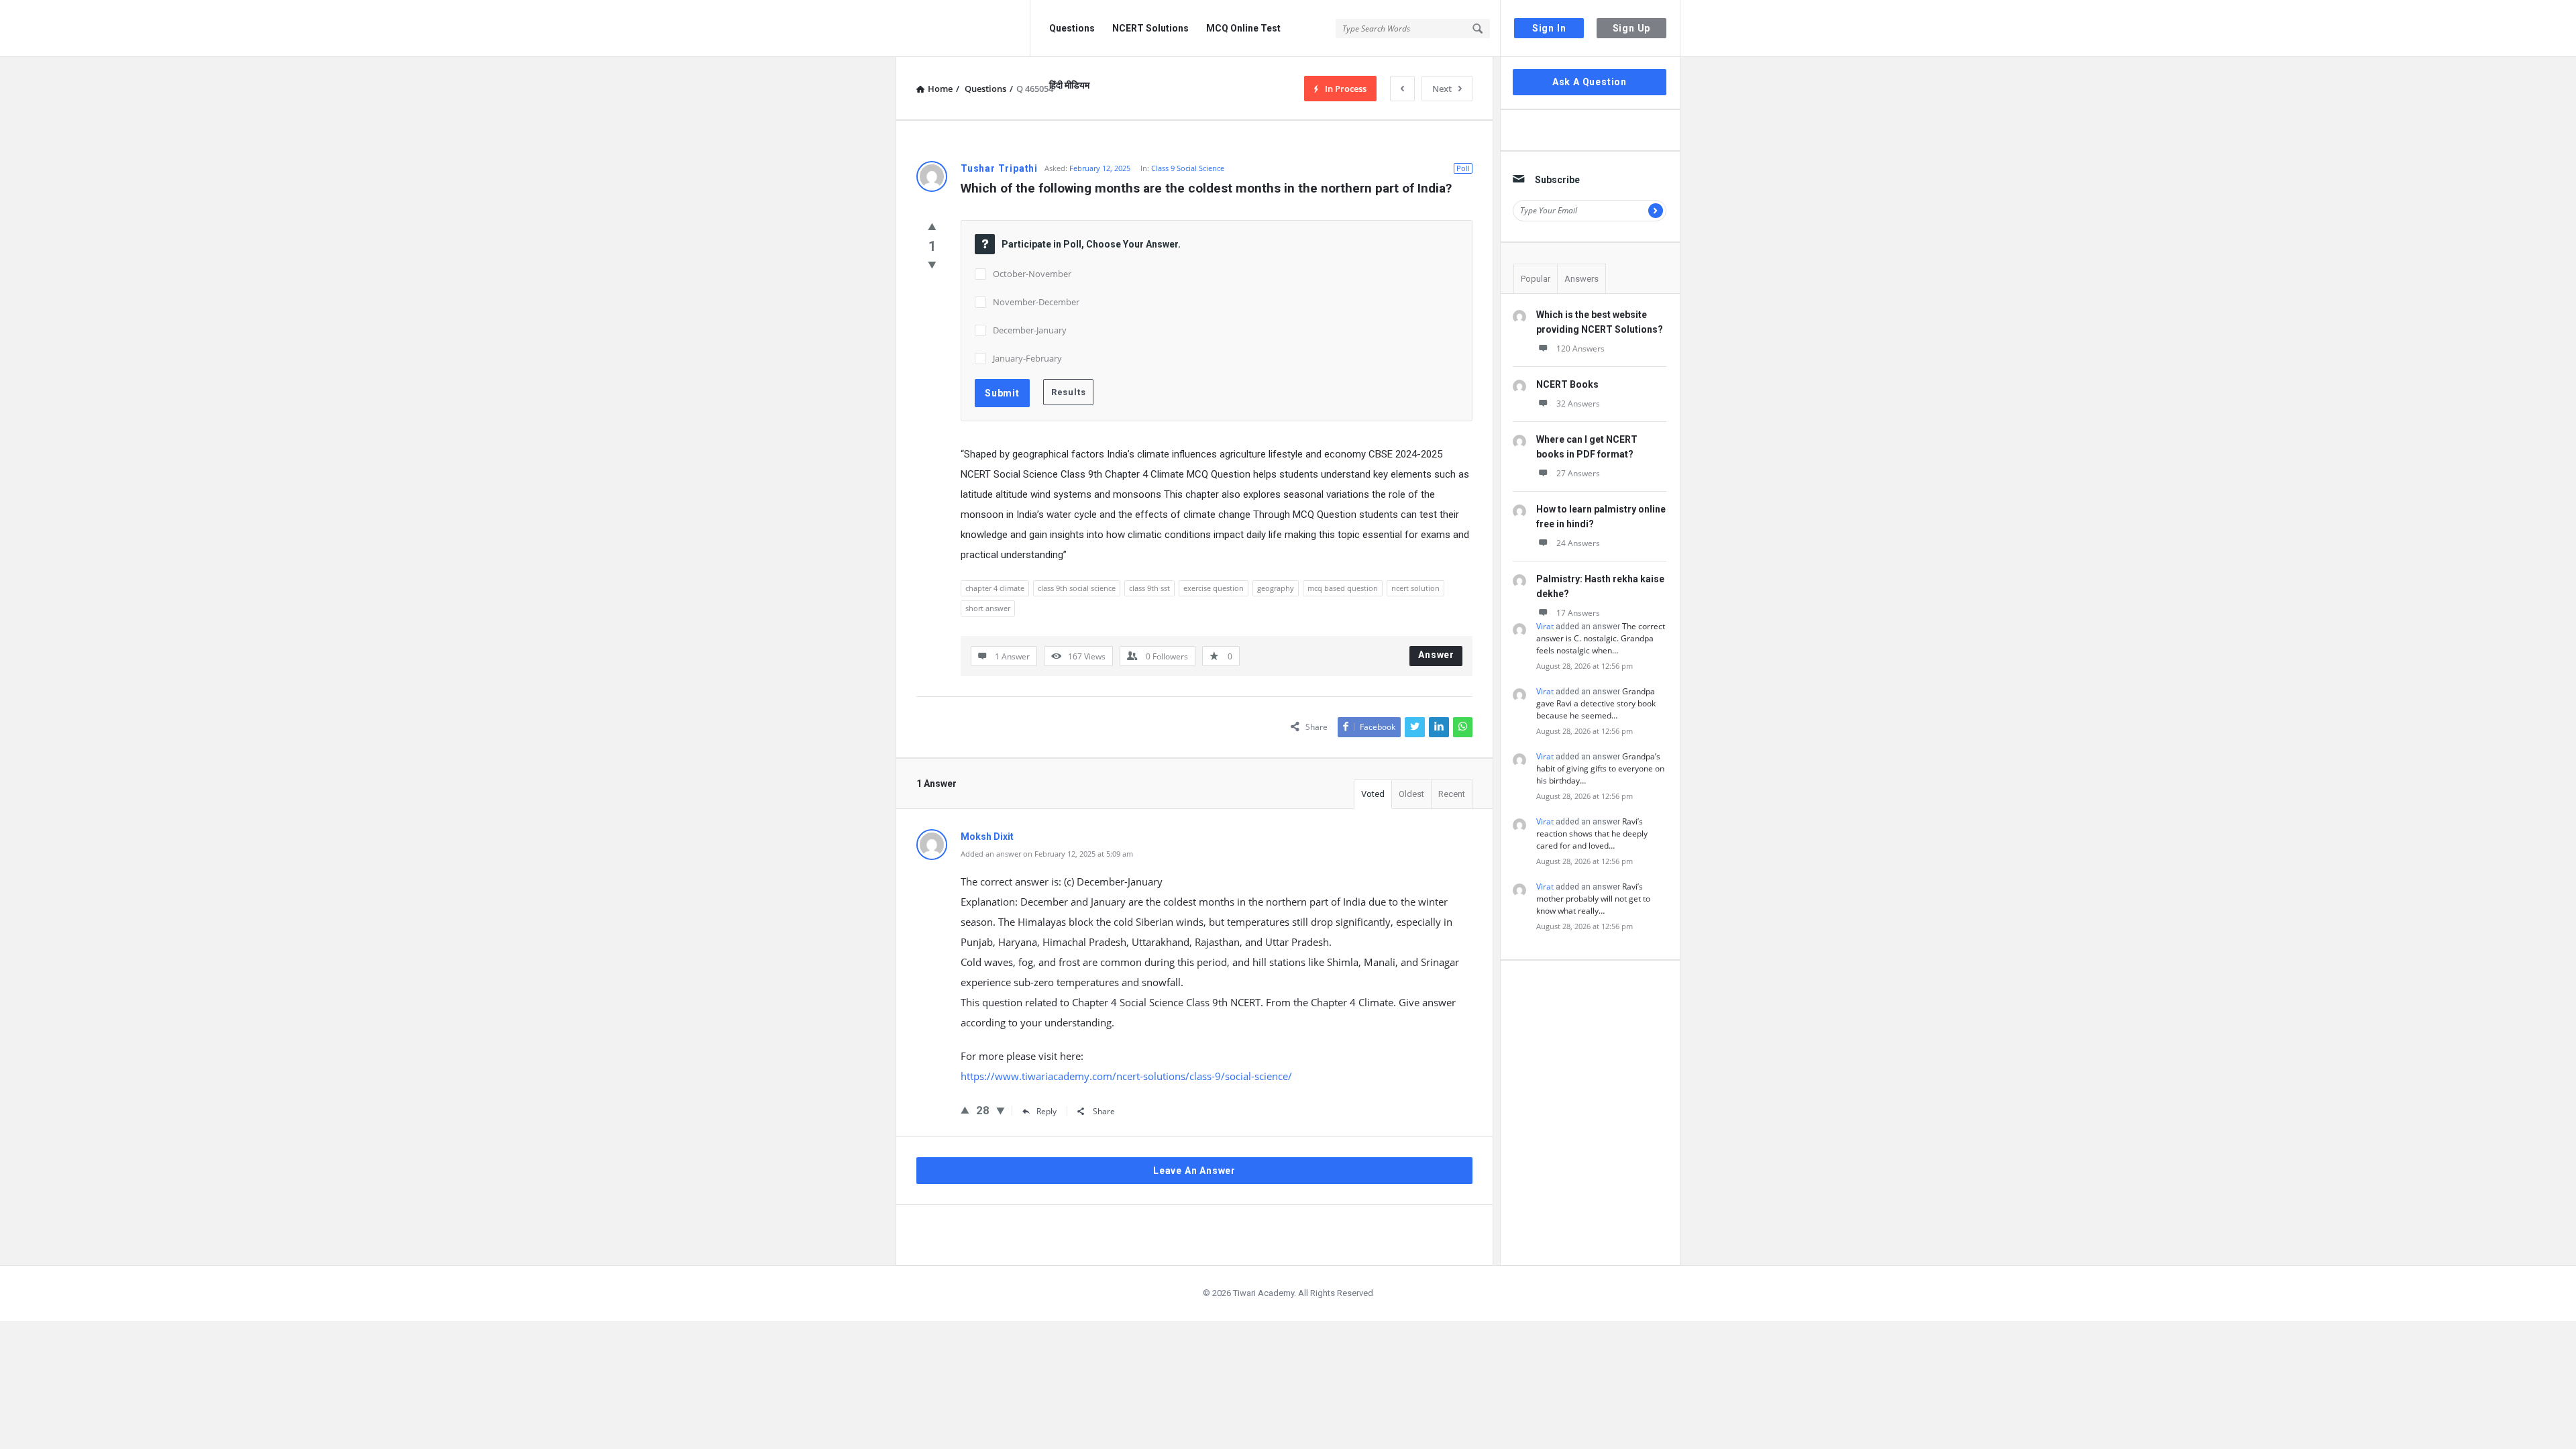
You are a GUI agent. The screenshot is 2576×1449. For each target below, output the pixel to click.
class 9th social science (1077, 588)
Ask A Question (1590, 82)
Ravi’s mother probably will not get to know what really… (1593, 899)
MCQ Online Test (1243, 28)
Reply (1046, 1111)
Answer (1436, 655)
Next (1442, 89)
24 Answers (1578, 543)
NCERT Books (1567, 384)
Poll (1463, 168)
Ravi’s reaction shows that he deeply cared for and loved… (1592, 834)
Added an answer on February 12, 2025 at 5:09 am (1047, 854)
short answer (988, 608)
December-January (1030, 330)
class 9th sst (1149, 588)
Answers (1581, 279)
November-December (1037, 302)
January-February (1027, 358)
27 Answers (1578, 473)
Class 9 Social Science (1188, 168)
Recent (1452, 794)
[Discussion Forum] (963, 29)
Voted (1373, 794)
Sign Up (1632, 28)
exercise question (1214, 588)
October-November (1032, 274)
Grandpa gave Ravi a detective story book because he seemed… (1596, 703)
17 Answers (1578, 613)
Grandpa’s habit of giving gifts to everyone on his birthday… (1600, 768)
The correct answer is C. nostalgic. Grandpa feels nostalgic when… (1601, 638)
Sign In (1549, 28)
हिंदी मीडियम (1069, 85)
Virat (1545, 626)
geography (1276, 588)
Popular (1536, 279)
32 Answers (1578, 404)
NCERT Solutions (1150, 28)
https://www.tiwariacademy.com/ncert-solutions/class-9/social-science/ (1126, 1076)
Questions (1072, 28)
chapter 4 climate (995, 588)
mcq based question (1343, 588)
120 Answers (1580, 348)
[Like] (932, 226)
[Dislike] (932, 264)
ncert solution (1415, 588)
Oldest (1411, 794)
